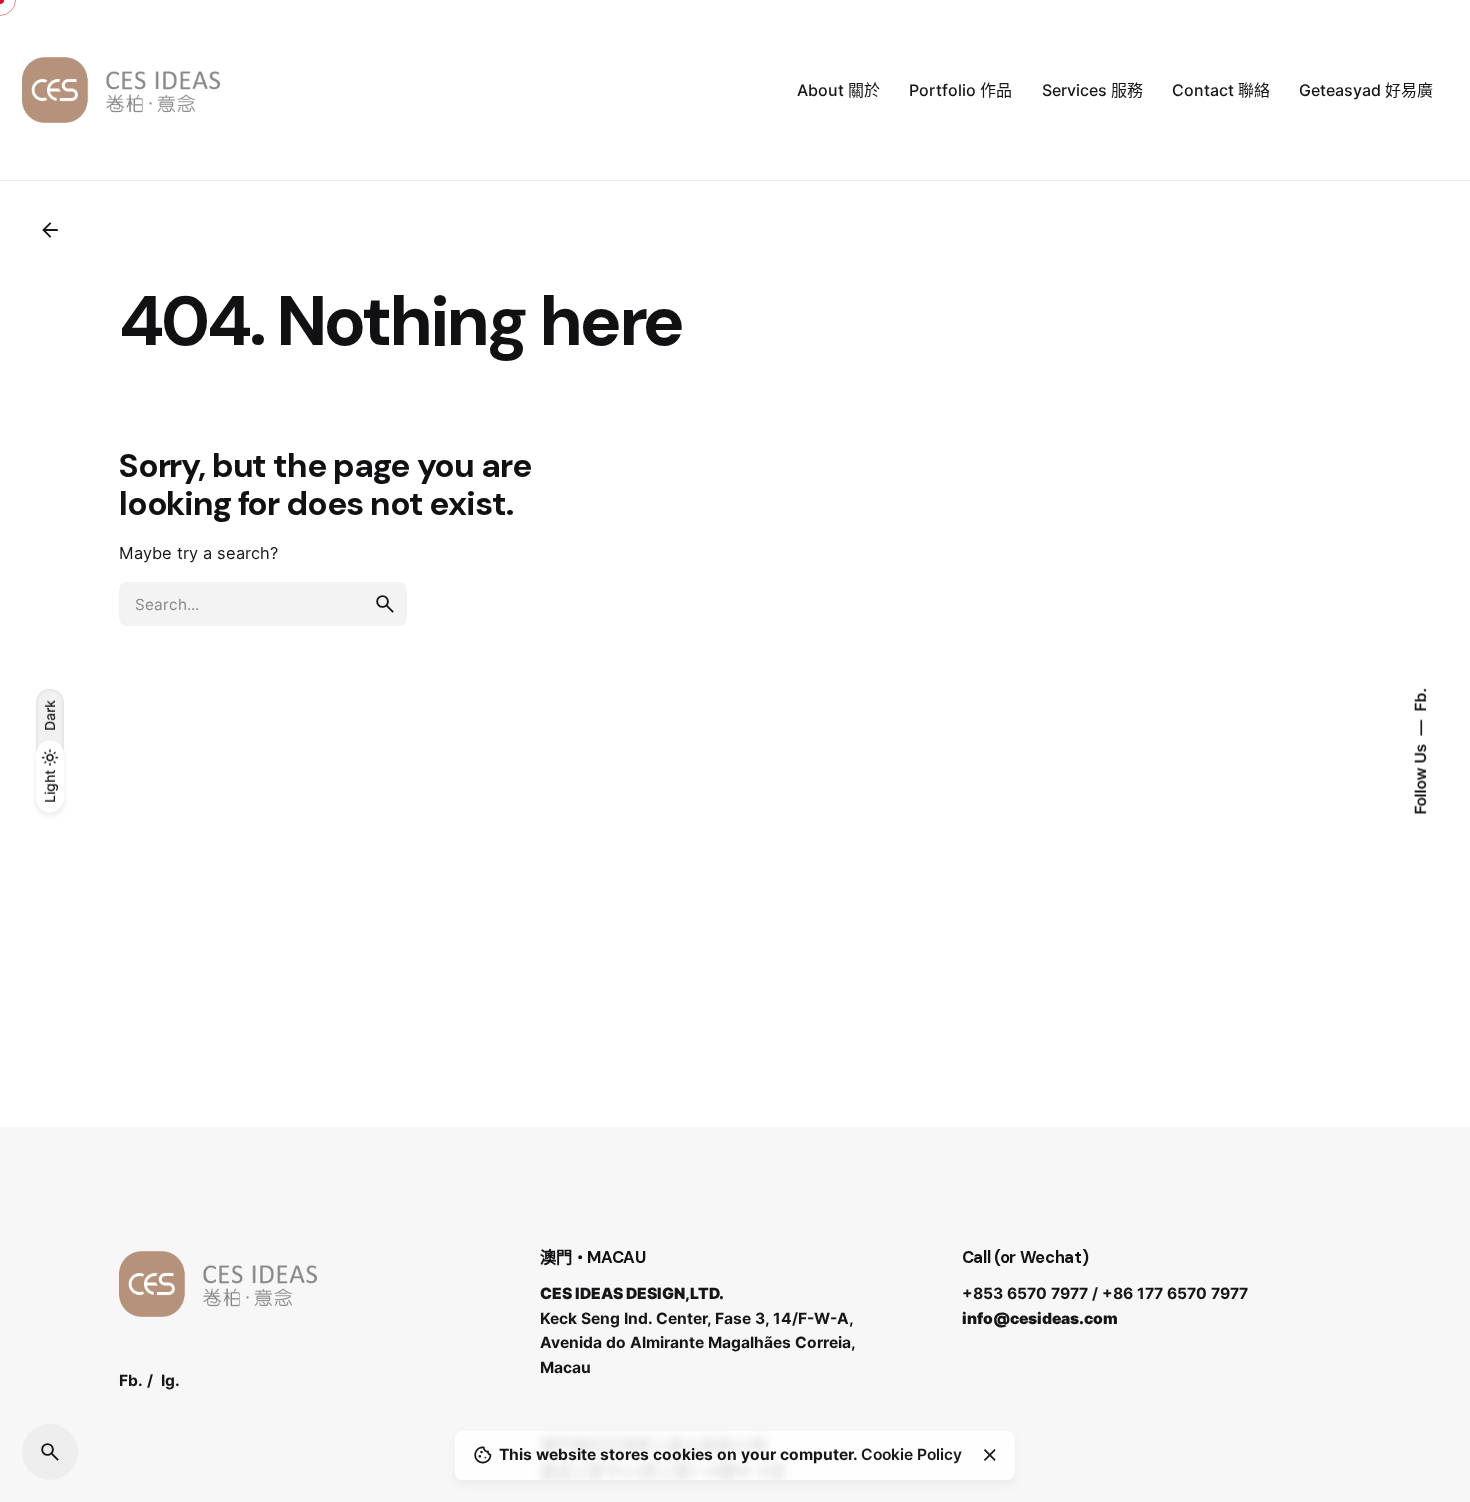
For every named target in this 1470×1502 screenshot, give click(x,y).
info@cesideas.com (1040, 1318)
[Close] (990, 1455)
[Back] (50, 230)
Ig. (170, 1380)
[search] (385, 604)
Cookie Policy (911, 1454)
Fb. (1420, 700)
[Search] (50, 1452)
